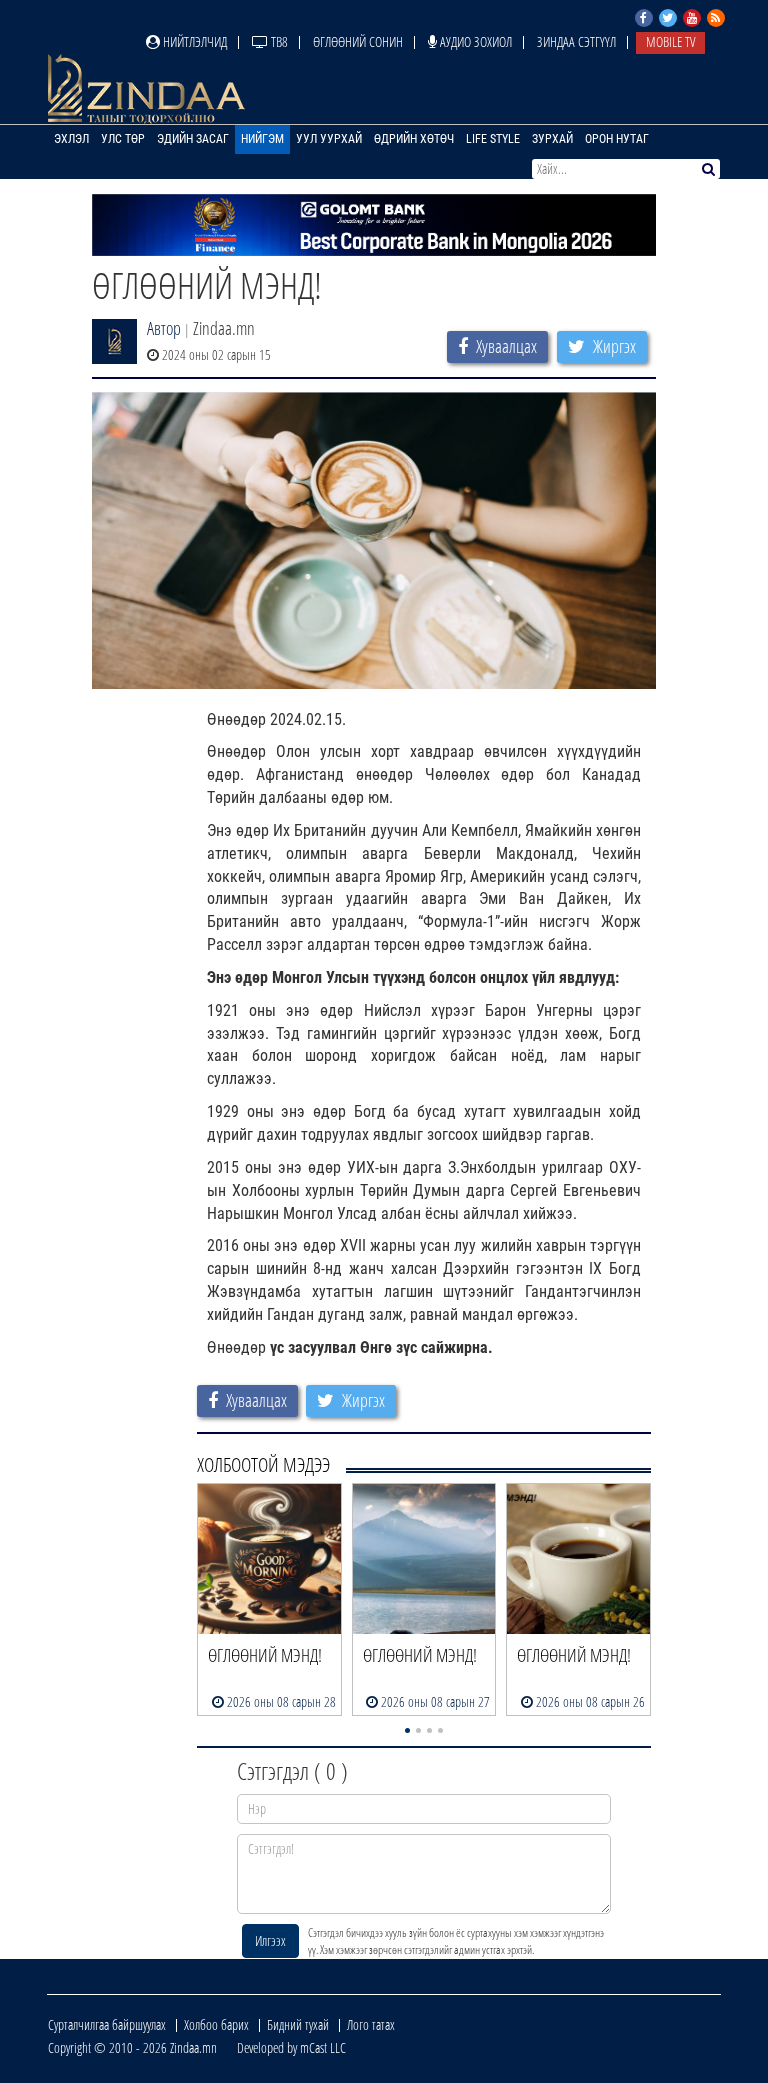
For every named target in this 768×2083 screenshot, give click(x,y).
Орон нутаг (617, 139)
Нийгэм (262, 139)
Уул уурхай (329, 139)
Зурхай (552, 139)
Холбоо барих (216, 2024)
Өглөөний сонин (358, 41)
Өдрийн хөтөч (414, 139)
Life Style (493, 139)
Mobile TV (670, 41)
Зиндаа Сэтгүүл (576, 41)
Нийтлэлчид (193, 41)
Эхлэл (71, 139)
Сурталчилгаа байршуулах (107, 2024)
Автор (164, 328)
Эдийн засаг (193, 139)
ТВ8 (278, 41)
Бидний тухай (298, 2024)
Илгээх (270, 1940)
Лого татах (371, 2024)
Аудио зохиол (474, 41)
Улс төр (123, 139)
